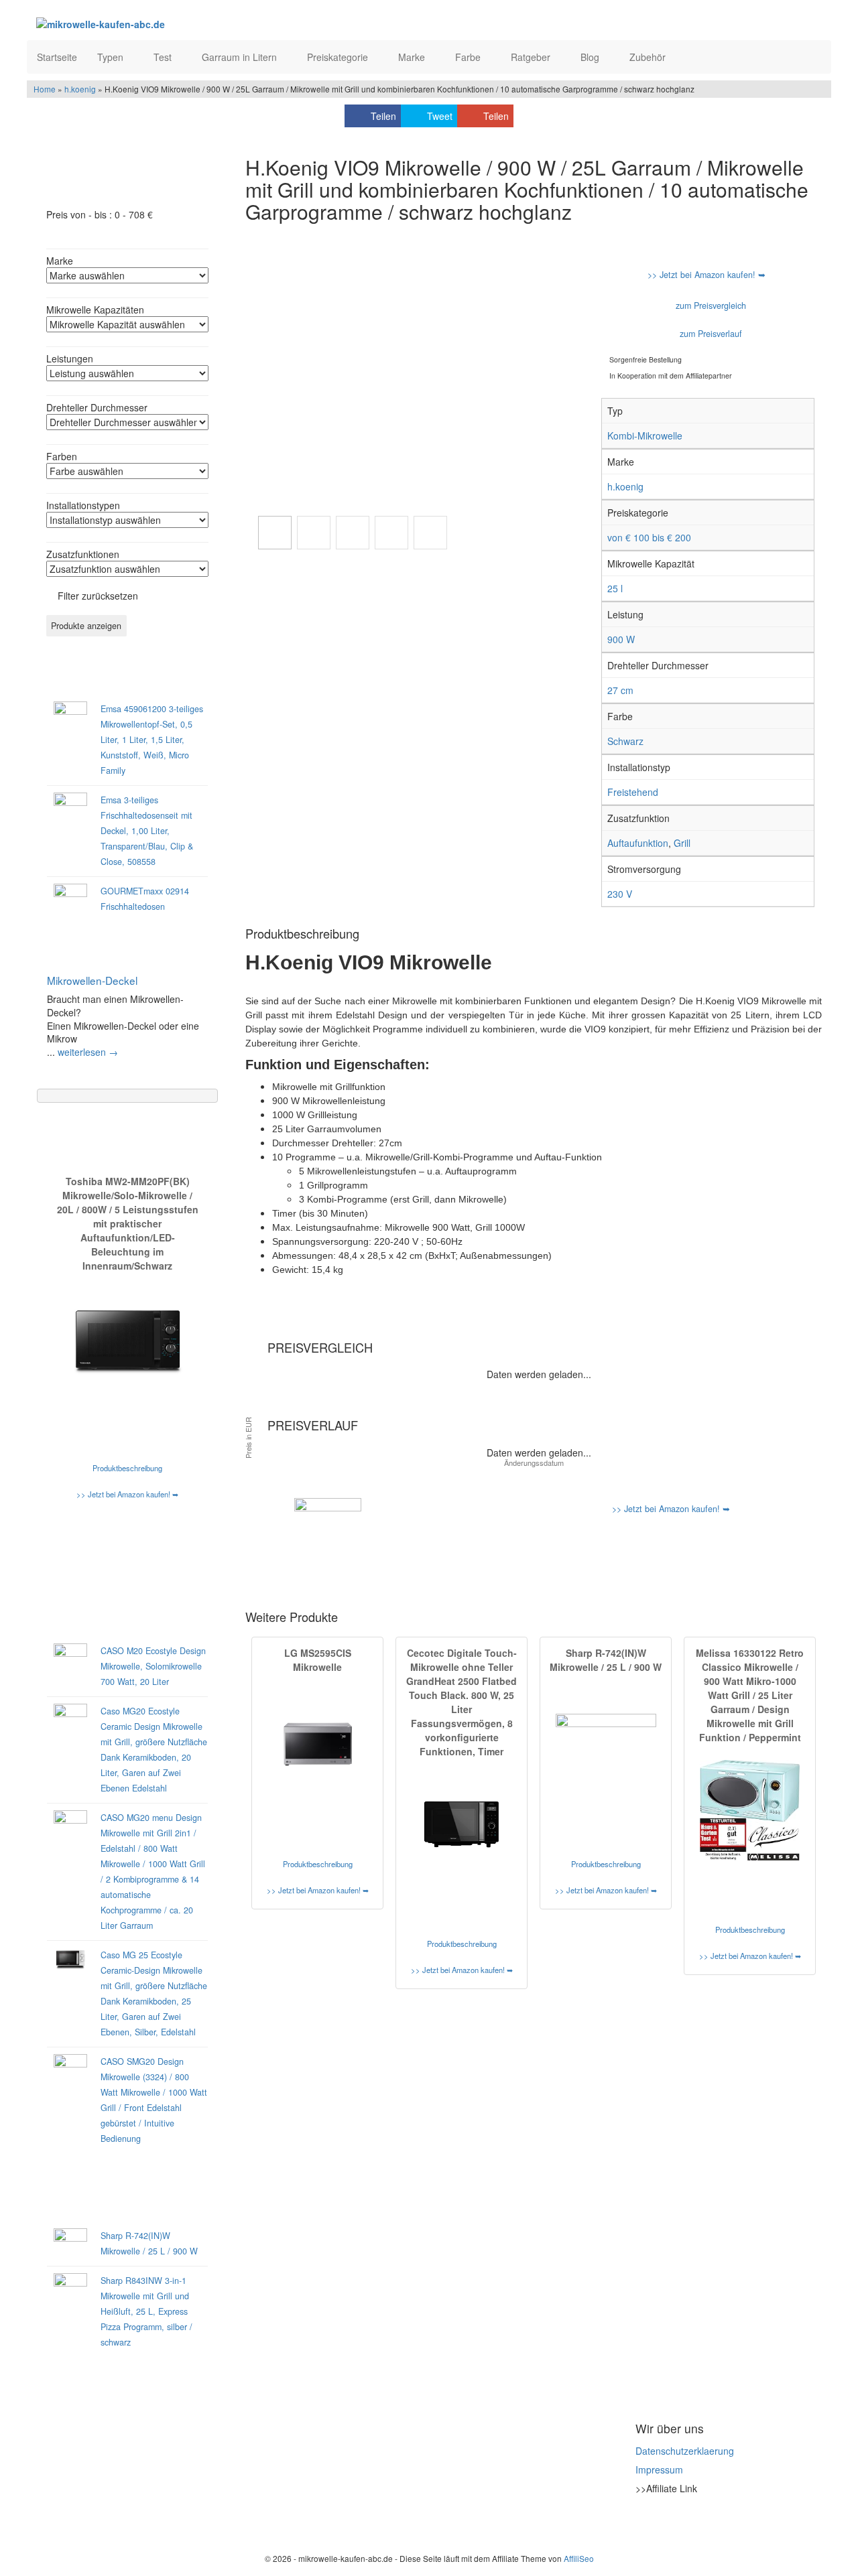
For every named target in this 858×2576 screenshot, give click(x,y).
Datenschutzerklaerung (685, 2451)
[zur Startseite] (200, 23)
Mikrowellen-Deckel (92, 980)
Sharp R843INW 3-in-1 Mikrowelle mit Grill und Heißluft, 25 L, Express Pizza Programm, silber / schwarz (146, 2311)
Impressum (659, 2469)
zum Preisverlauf (710, 334)
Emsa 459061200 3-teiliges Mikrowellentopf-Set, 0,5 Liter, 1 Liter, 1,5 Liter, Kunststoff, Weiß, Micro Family (152, 740)
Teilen (383, 116)
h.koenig (80, 89)
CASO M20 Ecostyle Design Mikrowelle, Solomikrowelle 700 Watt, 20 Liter (153, 1666)
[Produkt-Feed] (644, 2522)
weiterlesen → (88, 1052)
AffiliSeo (579, 2558)
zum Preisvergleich (710, 306)
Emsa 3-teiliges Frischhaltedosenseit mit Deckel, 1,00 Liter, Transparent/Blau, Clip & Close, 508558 (147, 831)
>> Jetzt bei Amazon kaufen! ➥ (127, 1494)
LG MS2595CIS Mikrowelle (318, 1660)
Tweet (440, 116)
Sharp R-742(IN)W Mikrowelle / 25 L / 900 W (606, 1660)
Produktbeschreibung (127, 1468)
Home (45, 89)
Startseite (57, 57)
